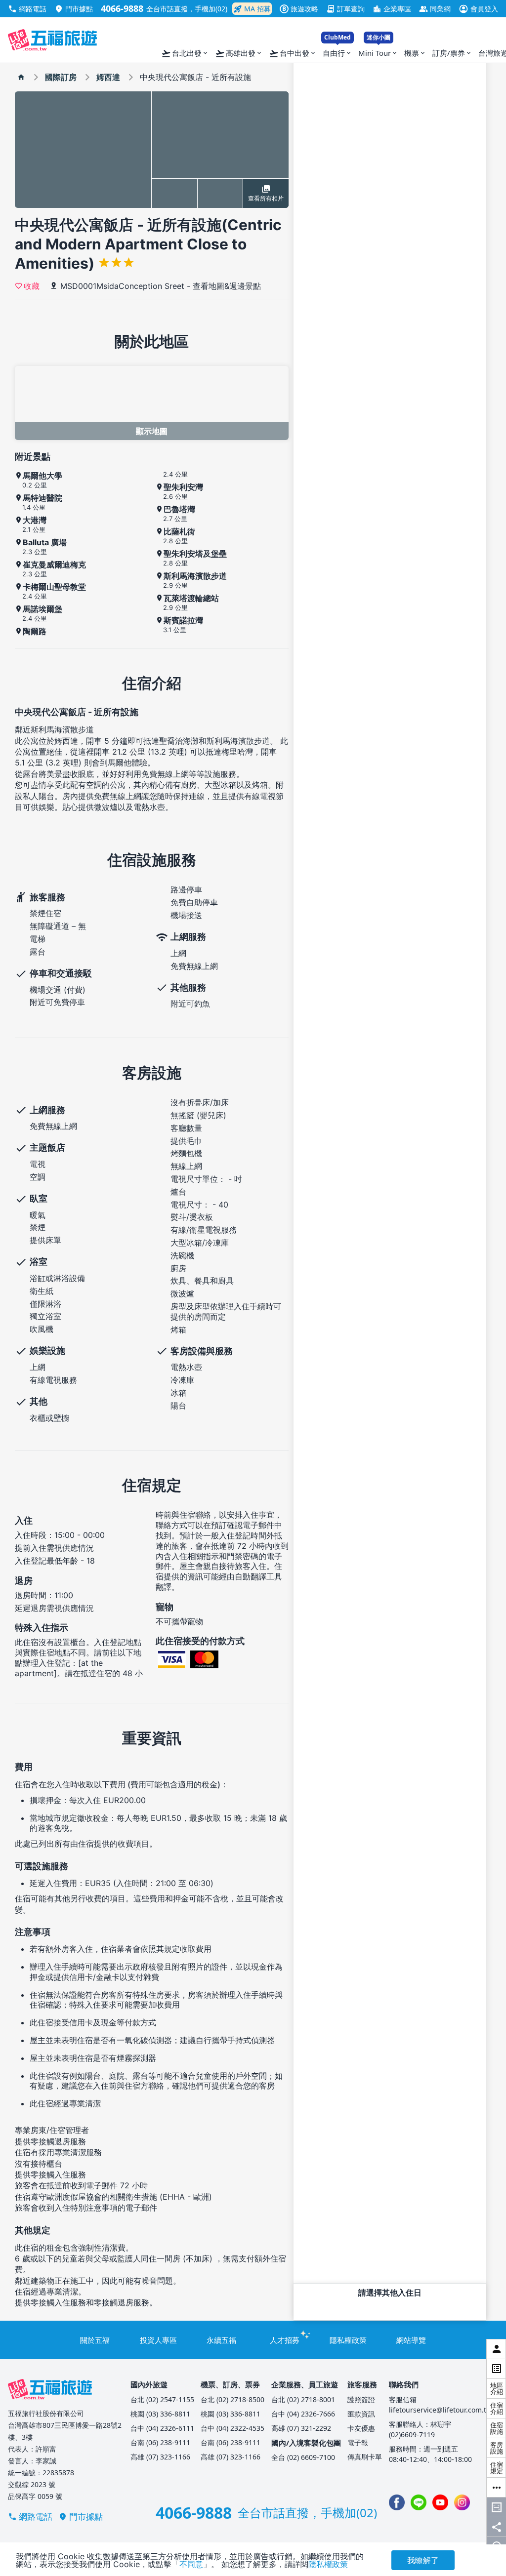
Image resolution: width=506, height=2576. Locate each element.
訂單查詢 (345, 9)
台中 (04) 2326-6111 (162, 2428)
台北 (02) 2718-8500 (232, 2399)
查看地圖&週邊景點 (227, 286)
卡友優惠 (361, 2428)
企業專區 (392, 9)
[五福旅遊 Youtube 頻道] (440, 2502)
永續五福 (221, 2340)
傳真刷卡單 (365, 2457)
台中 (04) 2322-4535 (232, 2428)
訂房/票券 (452, 53)
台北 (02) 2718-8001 (303, 2399)
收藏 (32, 285)
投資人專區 (158, 2340)
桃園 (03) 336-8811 (160, 2414)
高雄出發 (239, 53)
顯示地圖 (152, 431)
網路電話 (27, 9)
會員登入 (478, 9)
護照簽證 (361, 2399)
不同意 (191, 2564)
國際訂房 (61, 77)
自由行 (337, 51)
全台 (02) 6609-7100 (303, 2457)
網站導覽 (411, 2340)
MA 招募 (252, 9)
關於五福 (95, 2340)
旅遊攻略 (300, 9)
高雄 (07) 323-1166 (160, 2457)
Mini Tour (378, 51)
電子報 (358, 2442)
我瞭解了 (423, 2560)
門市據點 (74, 9)
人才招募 (285, 2340)
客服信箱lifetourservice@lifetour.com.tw (440, 2405)
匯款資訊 (361, 2414)
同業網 (435, 9)
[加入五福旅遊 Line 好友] (419, 2502)
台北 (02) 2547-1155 (162, 2399)
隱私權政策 (348, 2340)
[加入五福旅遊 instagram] (462, 2502)
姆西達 (108, 77)
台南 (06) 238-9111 (160, 2442)
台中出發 (293, 53)
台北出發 (185, 53)
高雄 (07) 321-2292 (301, 2428)
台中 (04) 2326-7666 (303, 2414)
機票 (415, 53)
